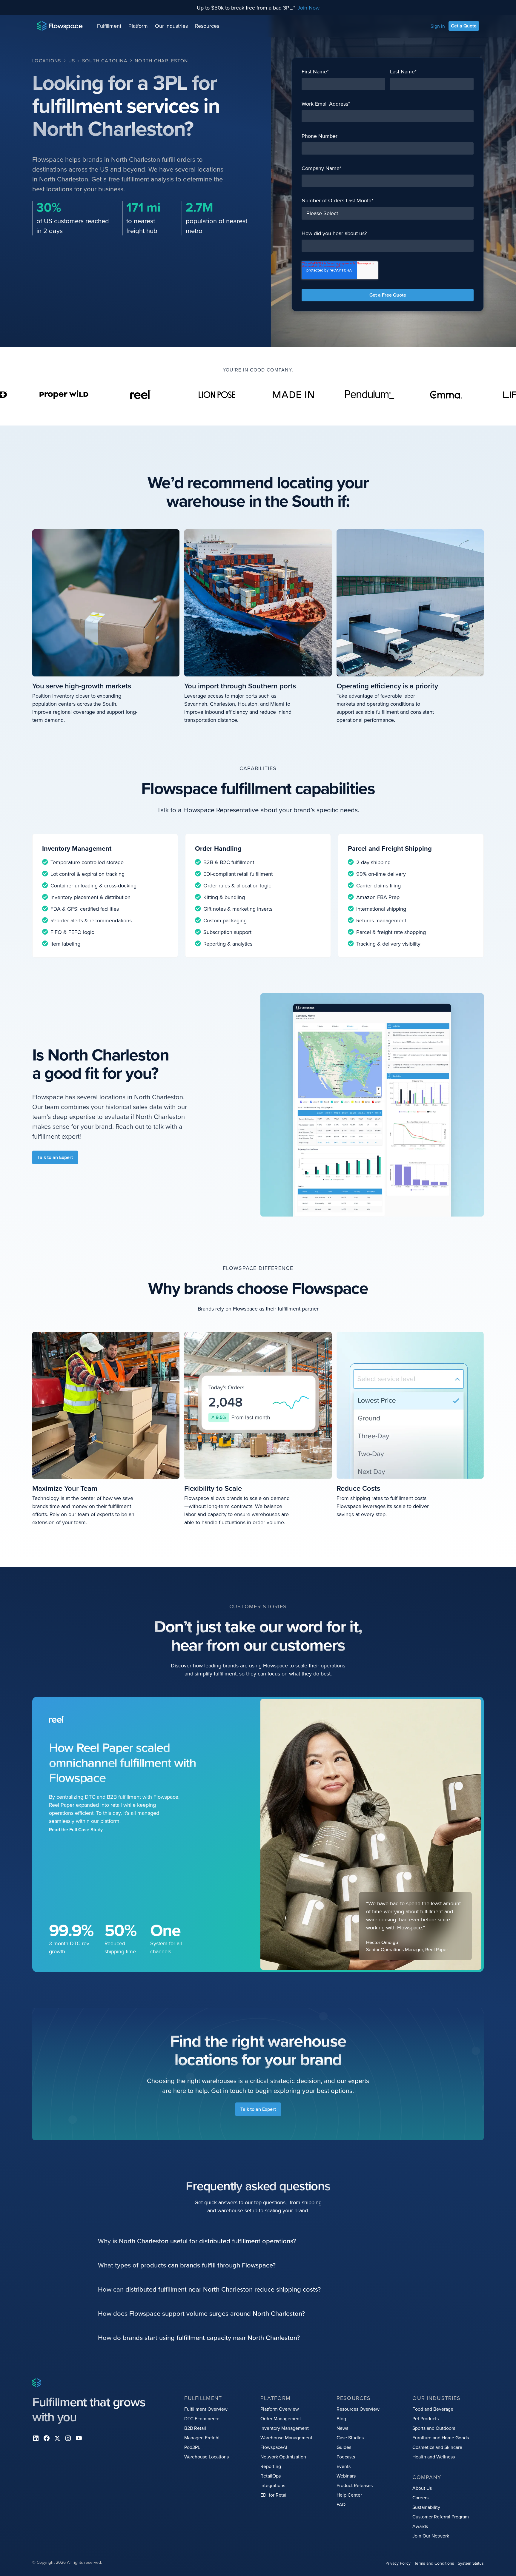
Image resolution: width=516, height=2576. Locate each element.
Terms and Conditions (434, 2563)
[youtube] (79, 2438)
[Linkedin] (36, 2438)
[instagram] (68, 2438)
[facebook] (47, 2438)
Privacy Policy (398, 2563)
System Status (471, 2563)
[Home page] (60, 26)
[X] (57, 2438)
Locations (47, 61)
